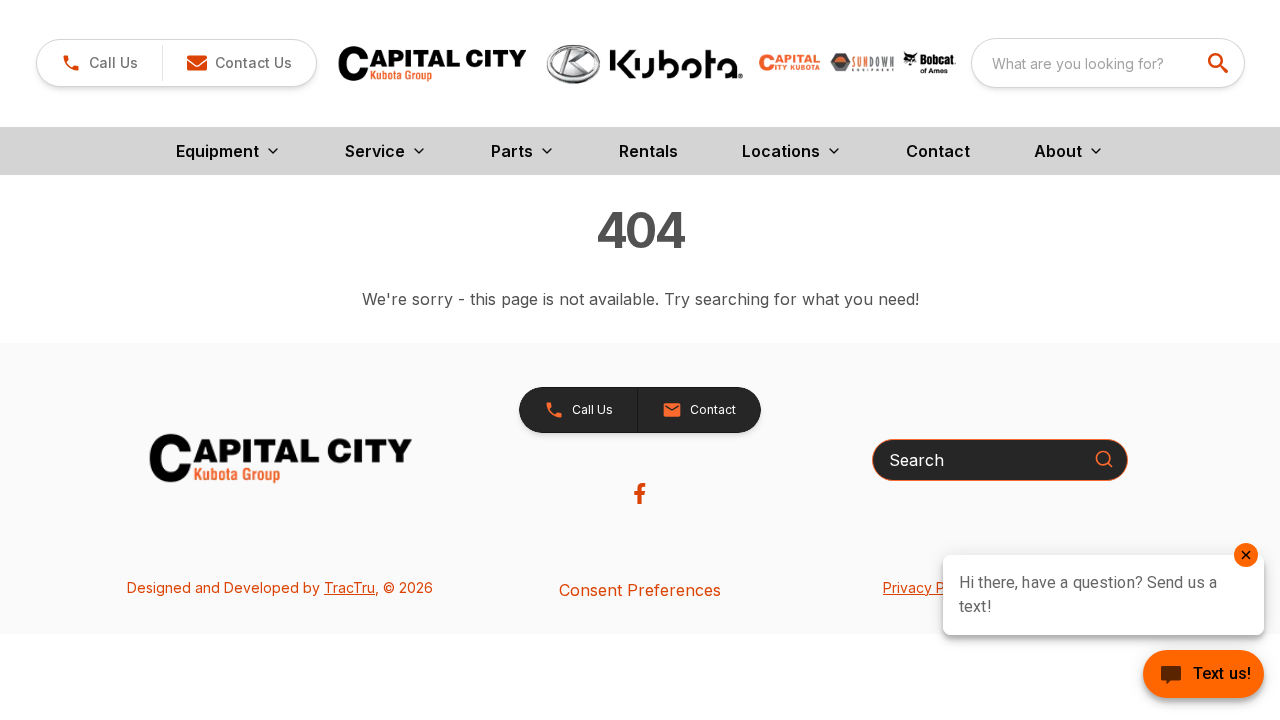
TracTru (349, 587)
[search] (1220, 63)
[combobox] (1108, 63)
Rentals (648, 151)
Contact (938, 151)
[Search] (1104, 459)
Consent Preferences (640, 590)
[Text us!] (1203, 676)
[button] (99, 63)
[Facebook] (639, 493)
